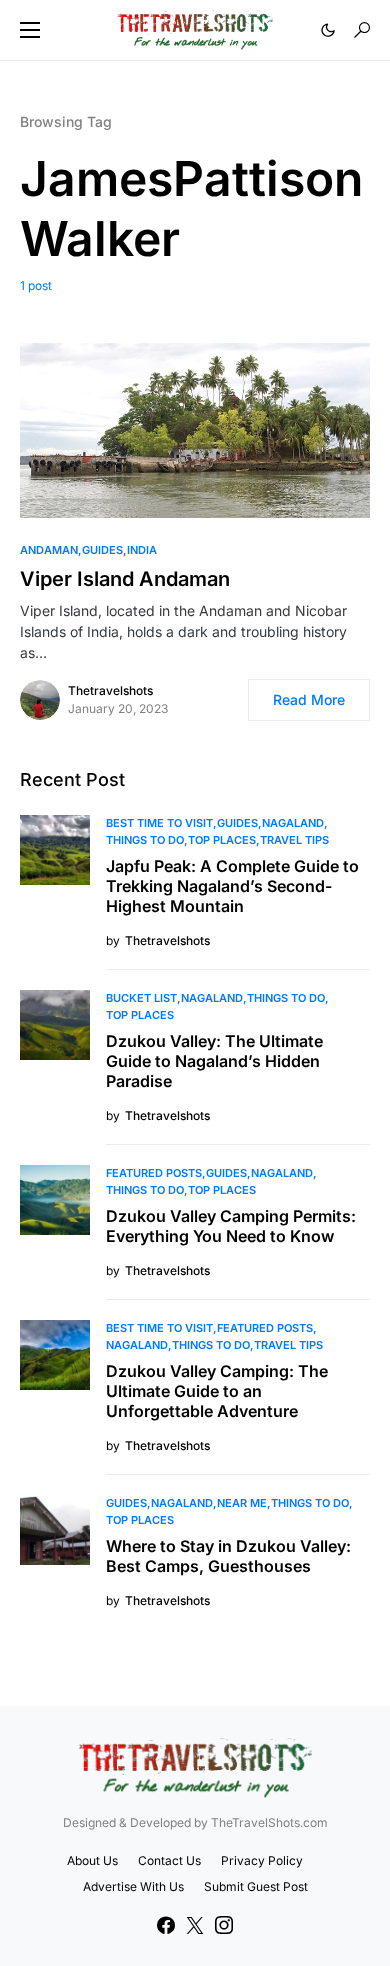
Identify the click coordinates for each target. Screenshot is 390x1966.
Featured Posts (154, 1173)
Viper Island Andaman (125, 579)
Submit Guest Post (256, 1886)
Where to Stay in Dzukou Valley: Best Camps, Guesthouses (228, 1556)
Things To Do (145, 840)
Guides (102, 550)
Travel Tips (294, 840)
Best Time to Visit (159, 823)
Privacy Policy (262, 1860)
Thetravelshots (110, 690)
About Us (92, 1860)
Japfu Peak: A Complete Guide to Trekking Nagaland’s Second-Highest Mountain (232, 886)
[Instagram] (224, 1925)
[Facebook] (166, 1925)
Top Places (222, 840)
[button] (30, 30)
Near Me (242, 1503)
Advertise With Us (133, 1886)
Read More (309, 699)
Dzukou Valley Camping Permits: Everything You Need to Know (231, 1226)
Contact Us (169, 1860)
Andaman (49, 550)
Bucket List (141, 998)
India (142, 550)
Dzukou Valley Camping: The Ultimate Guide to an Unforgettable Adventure (217, 1391)
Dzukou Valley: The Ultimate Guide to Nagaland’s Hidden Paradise (214, 1061)
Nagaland (293, 823)
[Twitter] (195, 1925)
